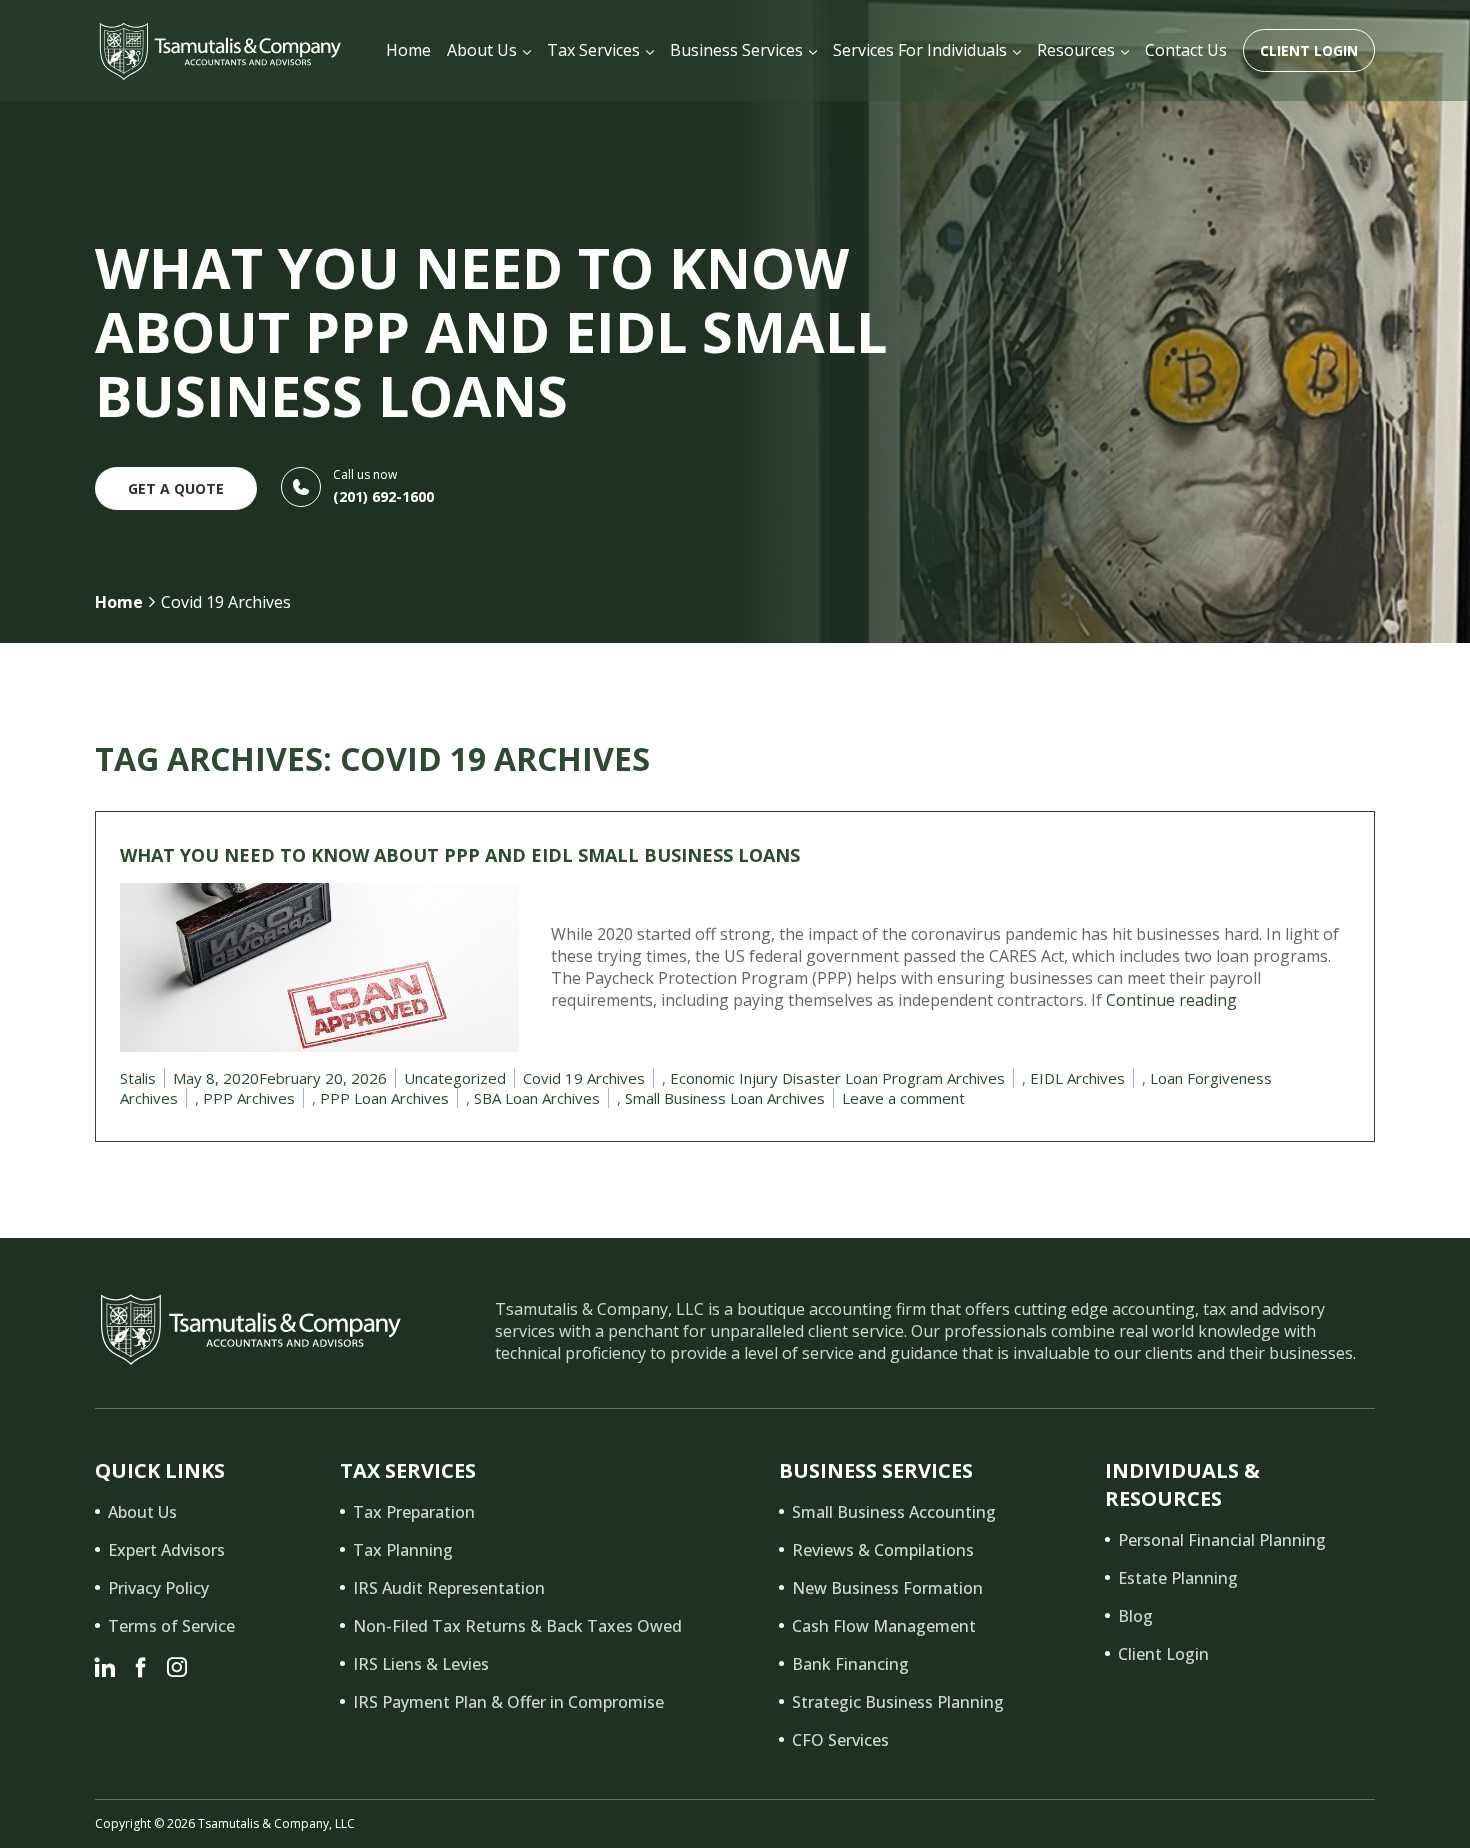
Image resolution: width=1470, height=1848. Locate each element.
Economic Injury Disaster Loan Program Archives (837, 1078)
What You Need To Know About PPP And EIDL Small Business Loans (460, 855)
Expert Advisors (166, 1550)
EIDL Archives (1077, 1078)
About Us (142, 1512)
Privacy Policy (158, 1588)
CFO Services (840, 1740)
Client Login (1309, 50)
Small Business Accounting (894, 1512)
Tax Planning (403, 1550)
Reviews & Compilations (883, 1550)
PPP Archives (249, 1098)
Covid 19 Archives (584, 1078)
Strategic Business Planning (898, 1702)
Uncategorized (455, 1078)
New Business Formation (887, 1588)
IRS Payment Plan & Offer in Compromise (508, 1702)
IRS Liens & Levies (421, 1664)
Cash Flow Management (884, 1626)
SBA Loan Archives (537, 1098)
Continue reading (1171, 1000)
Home (119, 602)
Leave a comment (903, 1098)
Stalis (138, 1078)
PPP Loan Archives (384, 1098)
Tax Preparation (414, 1512)
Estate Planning (1178, 1578)
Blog (1135, 1616)
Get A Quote (176, 488)
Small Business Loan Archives (725, 1098)
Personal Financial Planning (1222, 1540)
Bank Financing (850, 1664)
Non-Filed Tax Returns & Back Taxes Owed (517, 1626)
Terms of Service (171, 1626)
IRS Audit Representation (449, 1588)
